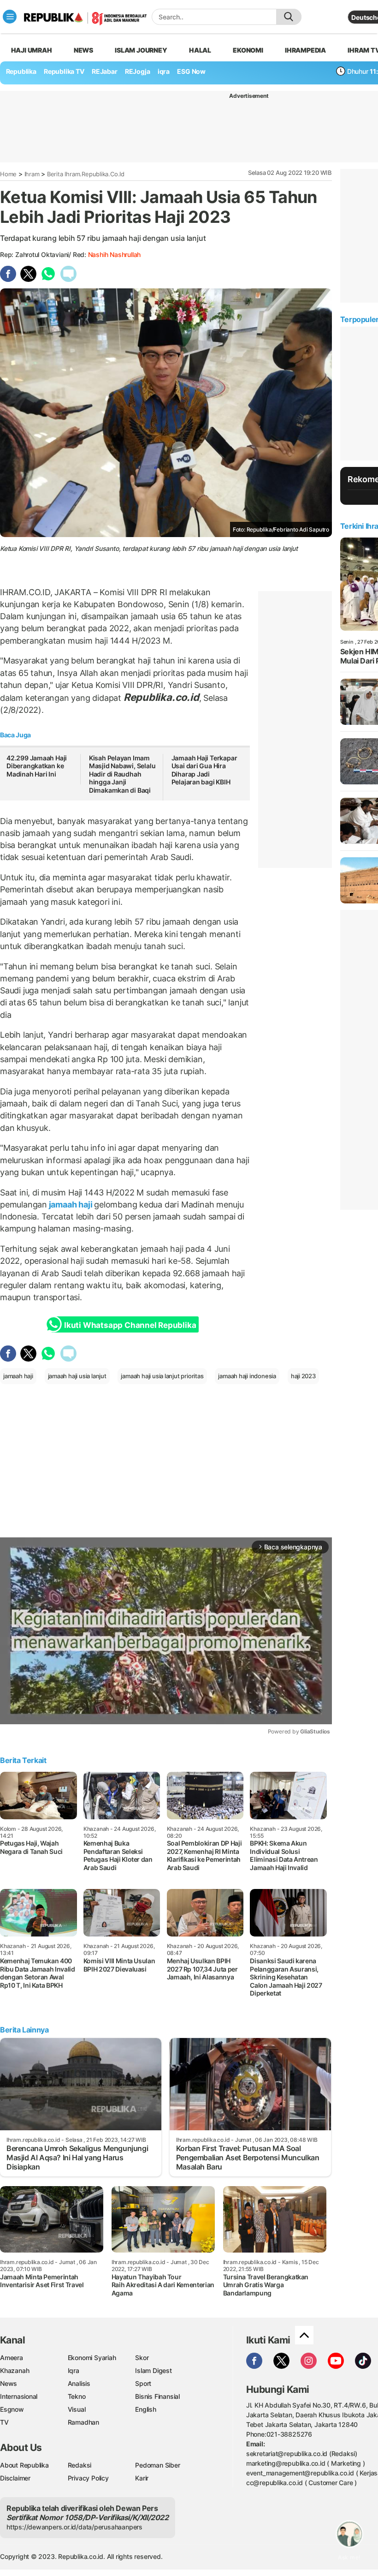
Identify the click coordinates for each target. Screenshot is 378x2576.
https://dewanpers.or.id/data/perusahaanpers (74, 2527)
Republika (21, 71)
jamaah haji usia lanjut (77, 1376)
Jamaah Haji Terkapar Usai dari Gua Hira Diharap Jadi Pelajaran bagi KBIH (204, 770)
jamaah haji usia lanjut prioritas (162, 1376)
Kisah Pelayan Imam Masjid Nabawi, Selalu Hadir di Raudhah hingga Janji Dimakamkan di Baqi (122, 774)
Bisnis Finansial (157, 2396)
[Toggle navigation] (10, 17)
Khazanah (15, 2370)
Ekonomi (248, 50)
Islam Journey (141, 50)
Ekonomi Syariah (92, 2358)
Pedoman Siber (157, 2465)
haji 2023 (303, 1376)
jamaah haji (71, 1204)
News (83, 50)
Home (8, 174)
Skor (142, 2358)
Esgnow (12, 2409)
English (146, 2409)
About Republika (24, 2465)
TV (4, 2422)
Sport (143, 2383)
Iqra (74, 2370)
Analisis (79, 2383)
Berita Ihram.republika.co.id (86, 174)
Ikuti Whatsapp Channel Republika (130, 1325)
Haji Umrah (32, 50)
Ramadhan (83, 2422)
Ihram (32, 174)
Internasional (19, 2396)
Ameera (12, 2358)
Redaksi (80, 2465)
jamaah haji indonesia (247, 1376)
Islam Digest (153, 2370)
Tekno (77, 2396)
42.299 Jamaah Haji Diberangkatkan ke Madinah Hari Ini (37, 766)
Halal (200, 50)
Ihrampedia (305, 50)
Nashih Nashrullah (114, 254)
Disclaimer (15, 2478)
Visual (77, 2409)
